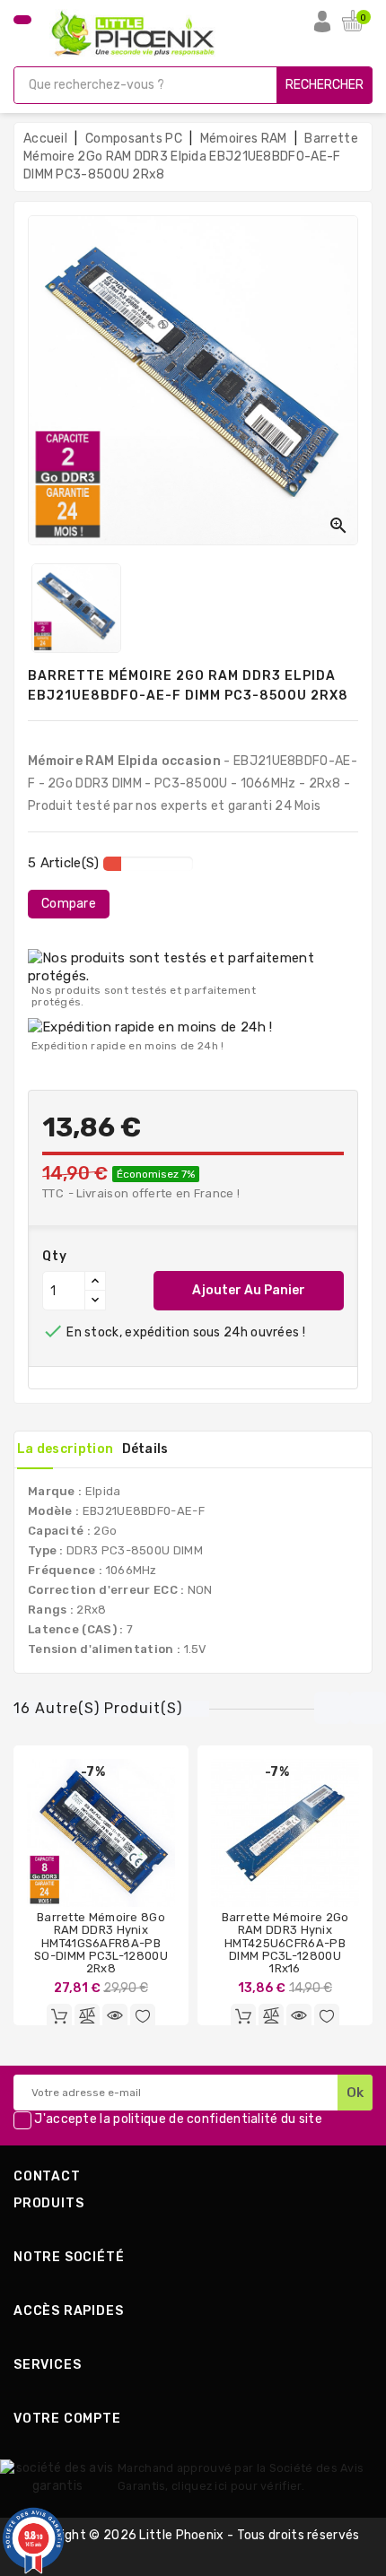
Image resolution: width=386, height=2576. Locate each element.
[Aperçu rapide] (115, 2016)
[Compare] (87, 2016)
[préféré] (143, 2016)
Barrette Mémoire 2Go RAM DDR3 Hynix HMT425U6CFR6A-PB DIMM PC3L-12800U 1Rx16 (285, 1943)
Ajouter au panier (249, 1290)
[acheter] (243, 2016)
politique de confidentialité (195, 2120)
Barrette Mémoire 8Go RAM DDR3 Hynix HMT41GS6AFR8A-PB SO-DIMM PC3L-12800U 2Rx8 (101, 1943)
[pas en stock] (59, 2016)
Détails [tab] (145, 1449)
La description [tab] (65, 1449)
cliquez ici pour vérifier (237, 2486)
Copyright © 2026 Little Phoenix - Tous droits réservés (193, 2535)
